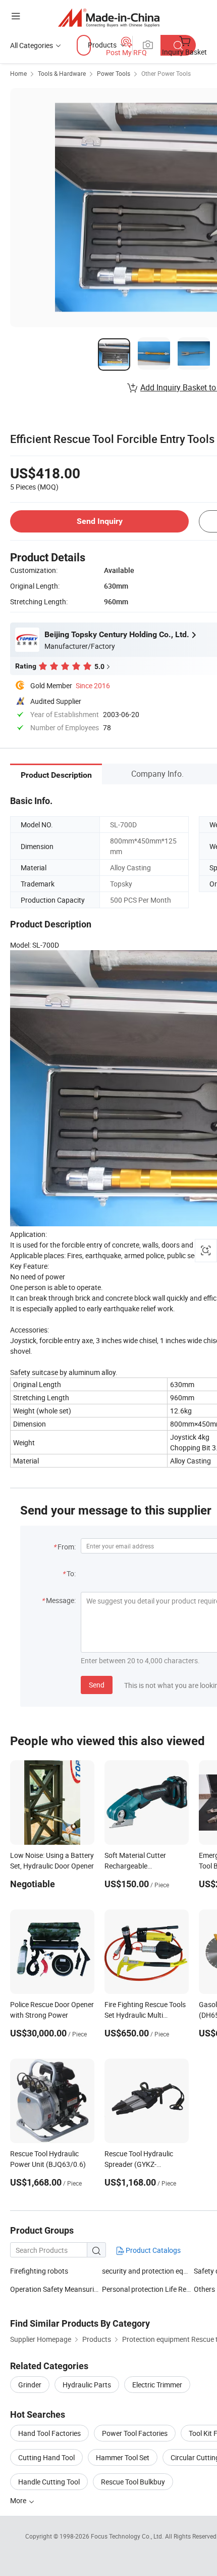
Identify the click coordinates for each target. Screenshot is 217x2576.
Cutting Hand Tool (46, 2457)
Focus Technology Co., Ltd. (128, 2536)
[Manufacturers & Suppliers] (109, 17)
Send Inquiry (100, 521)
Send (97, 1685)
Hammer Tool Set (123, 2457)
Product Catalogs (152, 2250)
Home (18, 73)
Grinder (30, 2385)
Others (204, 2289)
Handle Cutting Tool (49, 2482)
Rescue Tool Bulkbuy (133, 2482)
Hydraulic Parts (87, 2385)
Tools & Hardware (62, 73)
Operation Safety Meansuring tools (65, 2289)
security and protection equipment (155, 2271)
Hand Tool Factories (49, 2433)
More (19, 2500)
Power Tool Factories (135, 2433)
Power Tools (114, 73)
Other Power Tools (166, 73)
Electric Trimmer (157, 2385)
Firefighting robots (39, 2271)
